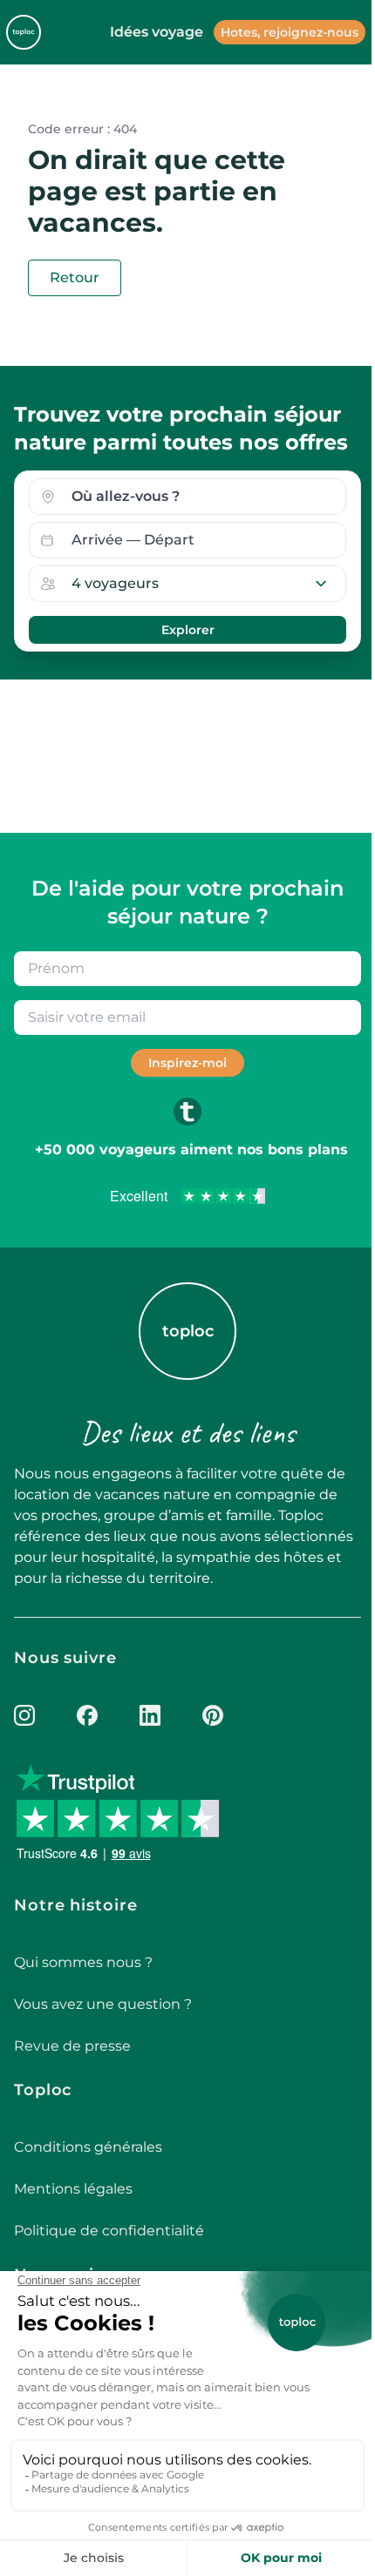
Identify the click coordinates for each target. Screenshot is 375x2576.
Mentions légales (73, 2189)
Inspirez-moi (187, 1063)
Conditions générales (88, 2147)
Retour (75, 277)
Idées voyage (157, 32)
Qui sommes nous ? (83, 1962)
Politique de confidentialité (109, 2231)
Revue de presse (72, 2046)
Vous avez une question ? (103, 2004)
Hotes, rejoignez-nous (290, 32)
